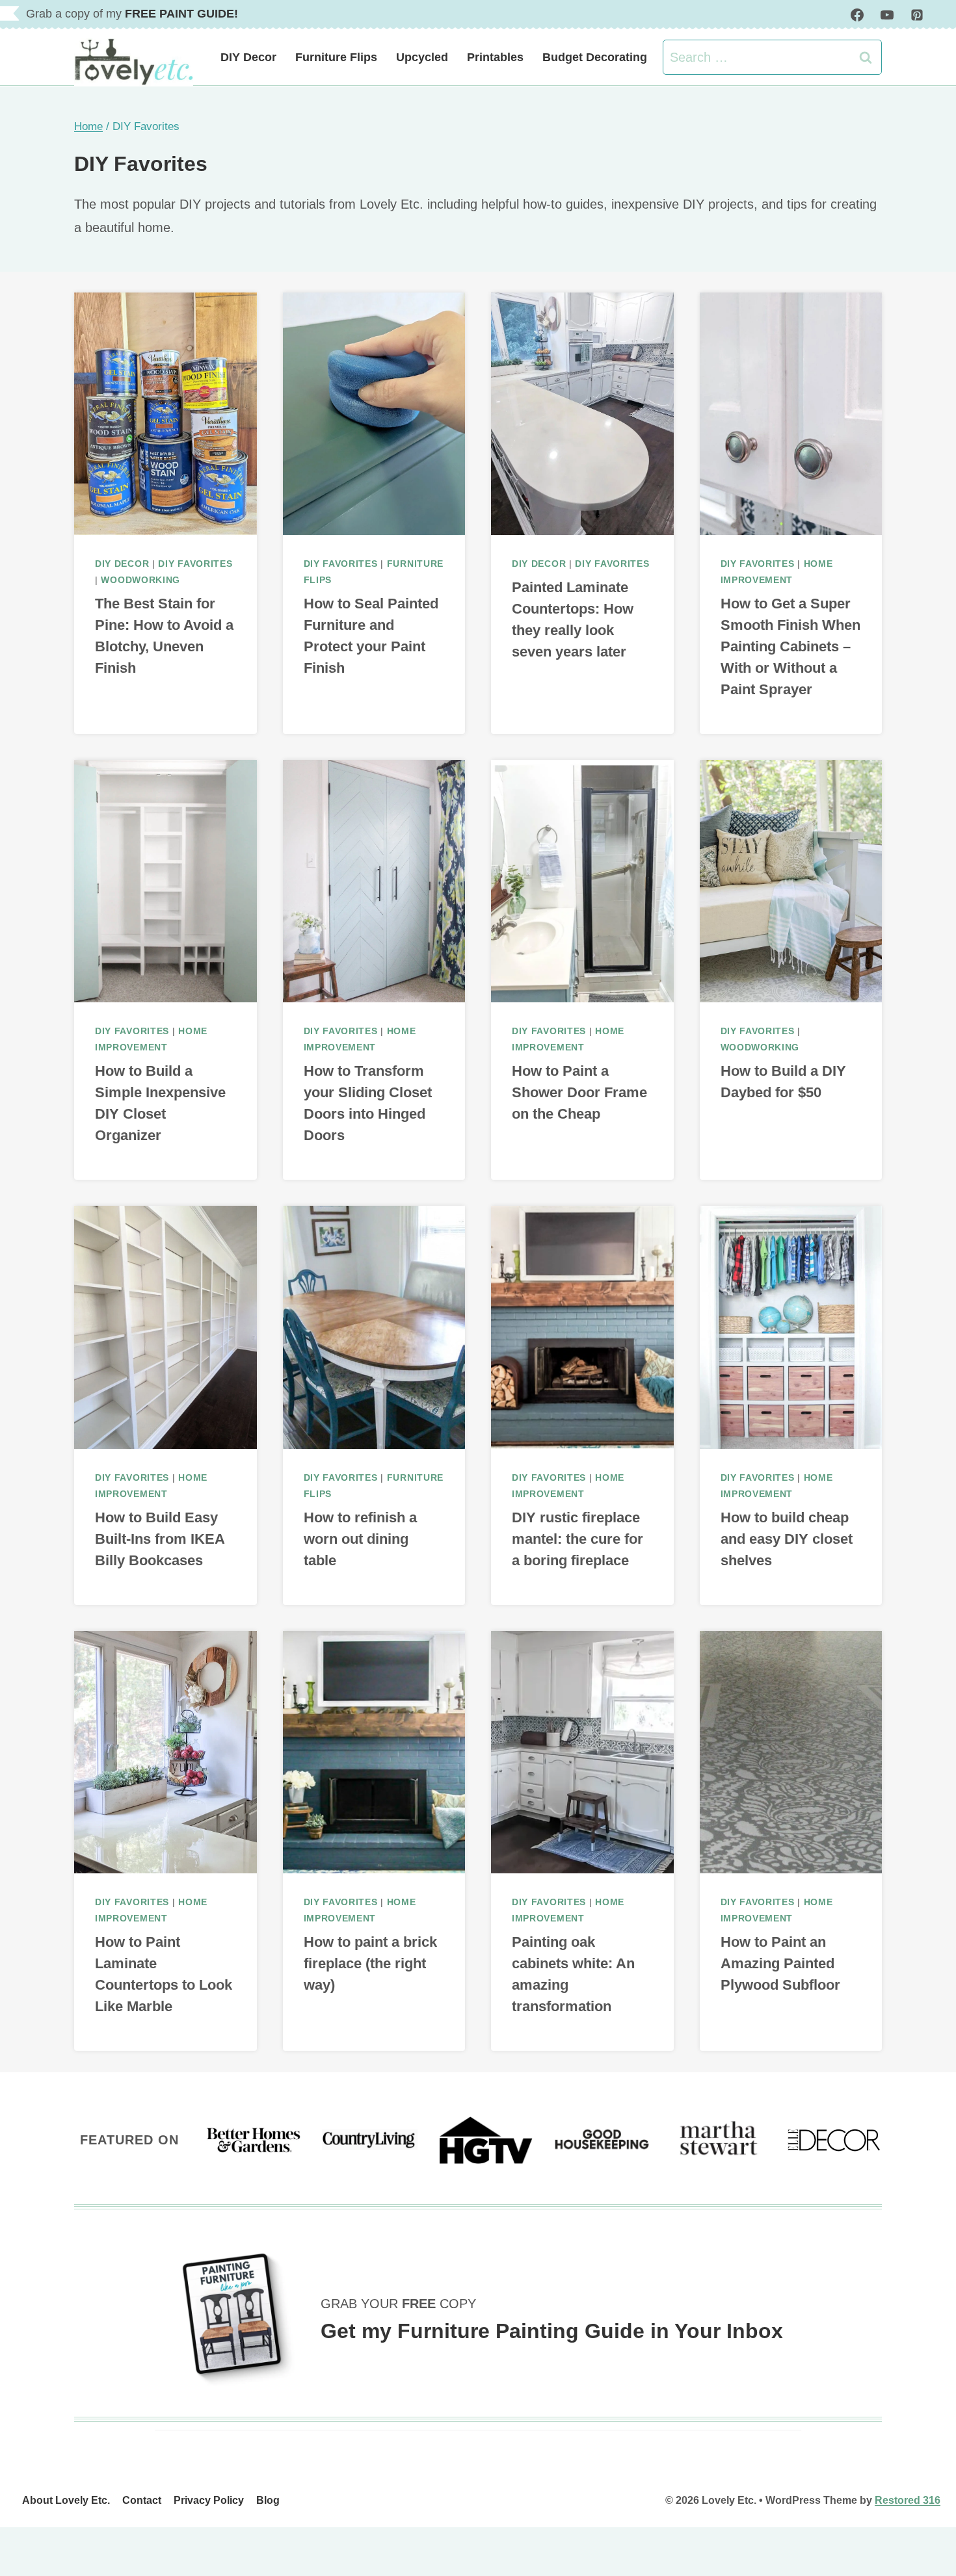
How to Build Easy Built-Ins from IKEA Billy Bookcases (160, 1539)
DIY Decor (248, 57)
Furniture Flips (336, 57)
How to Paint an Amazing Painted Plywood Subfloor (780, 1963)
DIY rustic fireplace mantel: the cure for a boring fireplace (578, 1539)
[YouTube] (887, 15)
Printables (495, 57)
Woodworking (140, 580)
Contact (142, 2500)
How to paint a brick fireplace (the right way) (370, 1963)
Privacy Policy (209, 2500)
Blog (268, 2500)
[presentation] (166, 414)
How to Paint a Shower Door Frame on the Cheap (579, 1092)
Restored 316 (908, 2500)
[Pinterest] (917, 15)
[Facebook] (857, 15)
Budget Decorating (595, 57)
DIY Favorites (195, 564)
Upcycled (422, 57)
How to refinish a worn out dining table (360, 1539)
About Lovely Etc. (66, 2500)
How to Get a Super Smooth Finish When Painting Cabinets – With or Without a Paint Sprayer (790, 646)
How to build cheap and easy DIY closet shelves (787, 1539)
